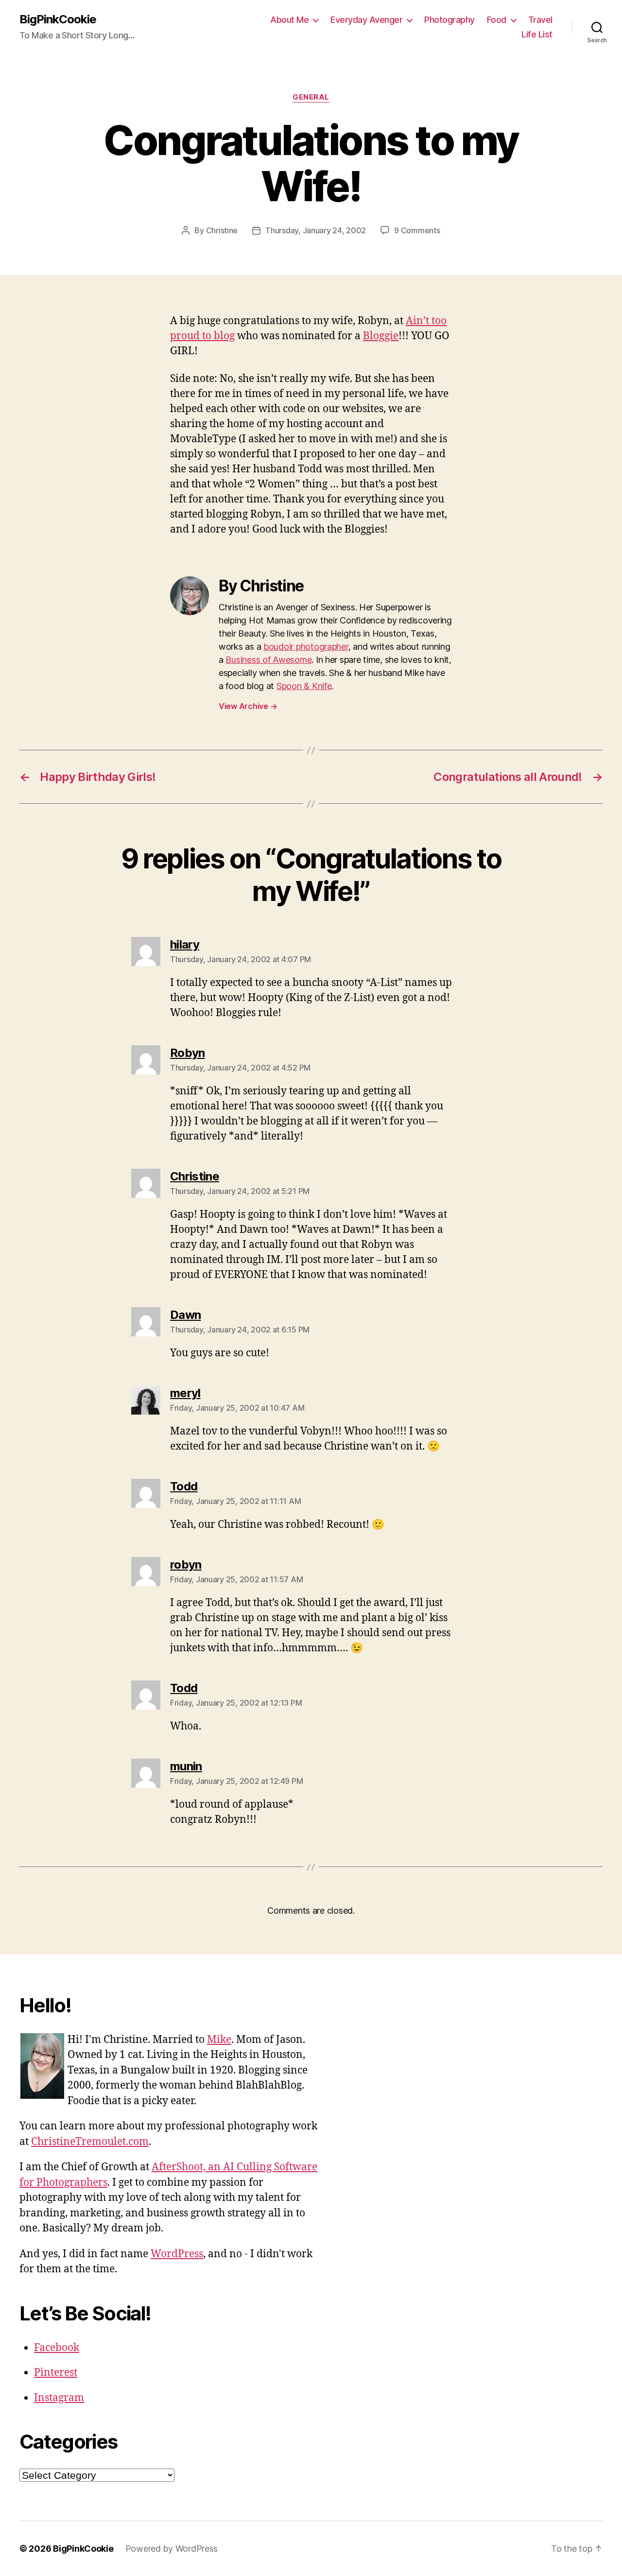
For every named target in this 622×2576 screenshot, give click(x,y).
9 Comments (417, 230)
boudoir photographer (306, 647)
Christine (222, 230)
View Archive (248, 706)
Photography (449, 20)
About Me (289, 20)
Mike (219, 2040)
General (311, 97)
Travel (540, 20)
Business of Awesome (268, 660)
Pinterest (56, 2373)
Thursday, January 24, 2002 (316, 230)
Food (497, 20)
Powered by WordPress (172, 2549)
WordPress (177, 2254)
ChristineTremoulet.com (90, 2142)
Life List (537, 34)
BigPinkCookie (58, 19)
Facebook (57, 2348)
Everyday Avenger (366, 20)
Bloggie (381, 336)
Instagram (59, 2398)
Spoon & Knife (304, 686)
